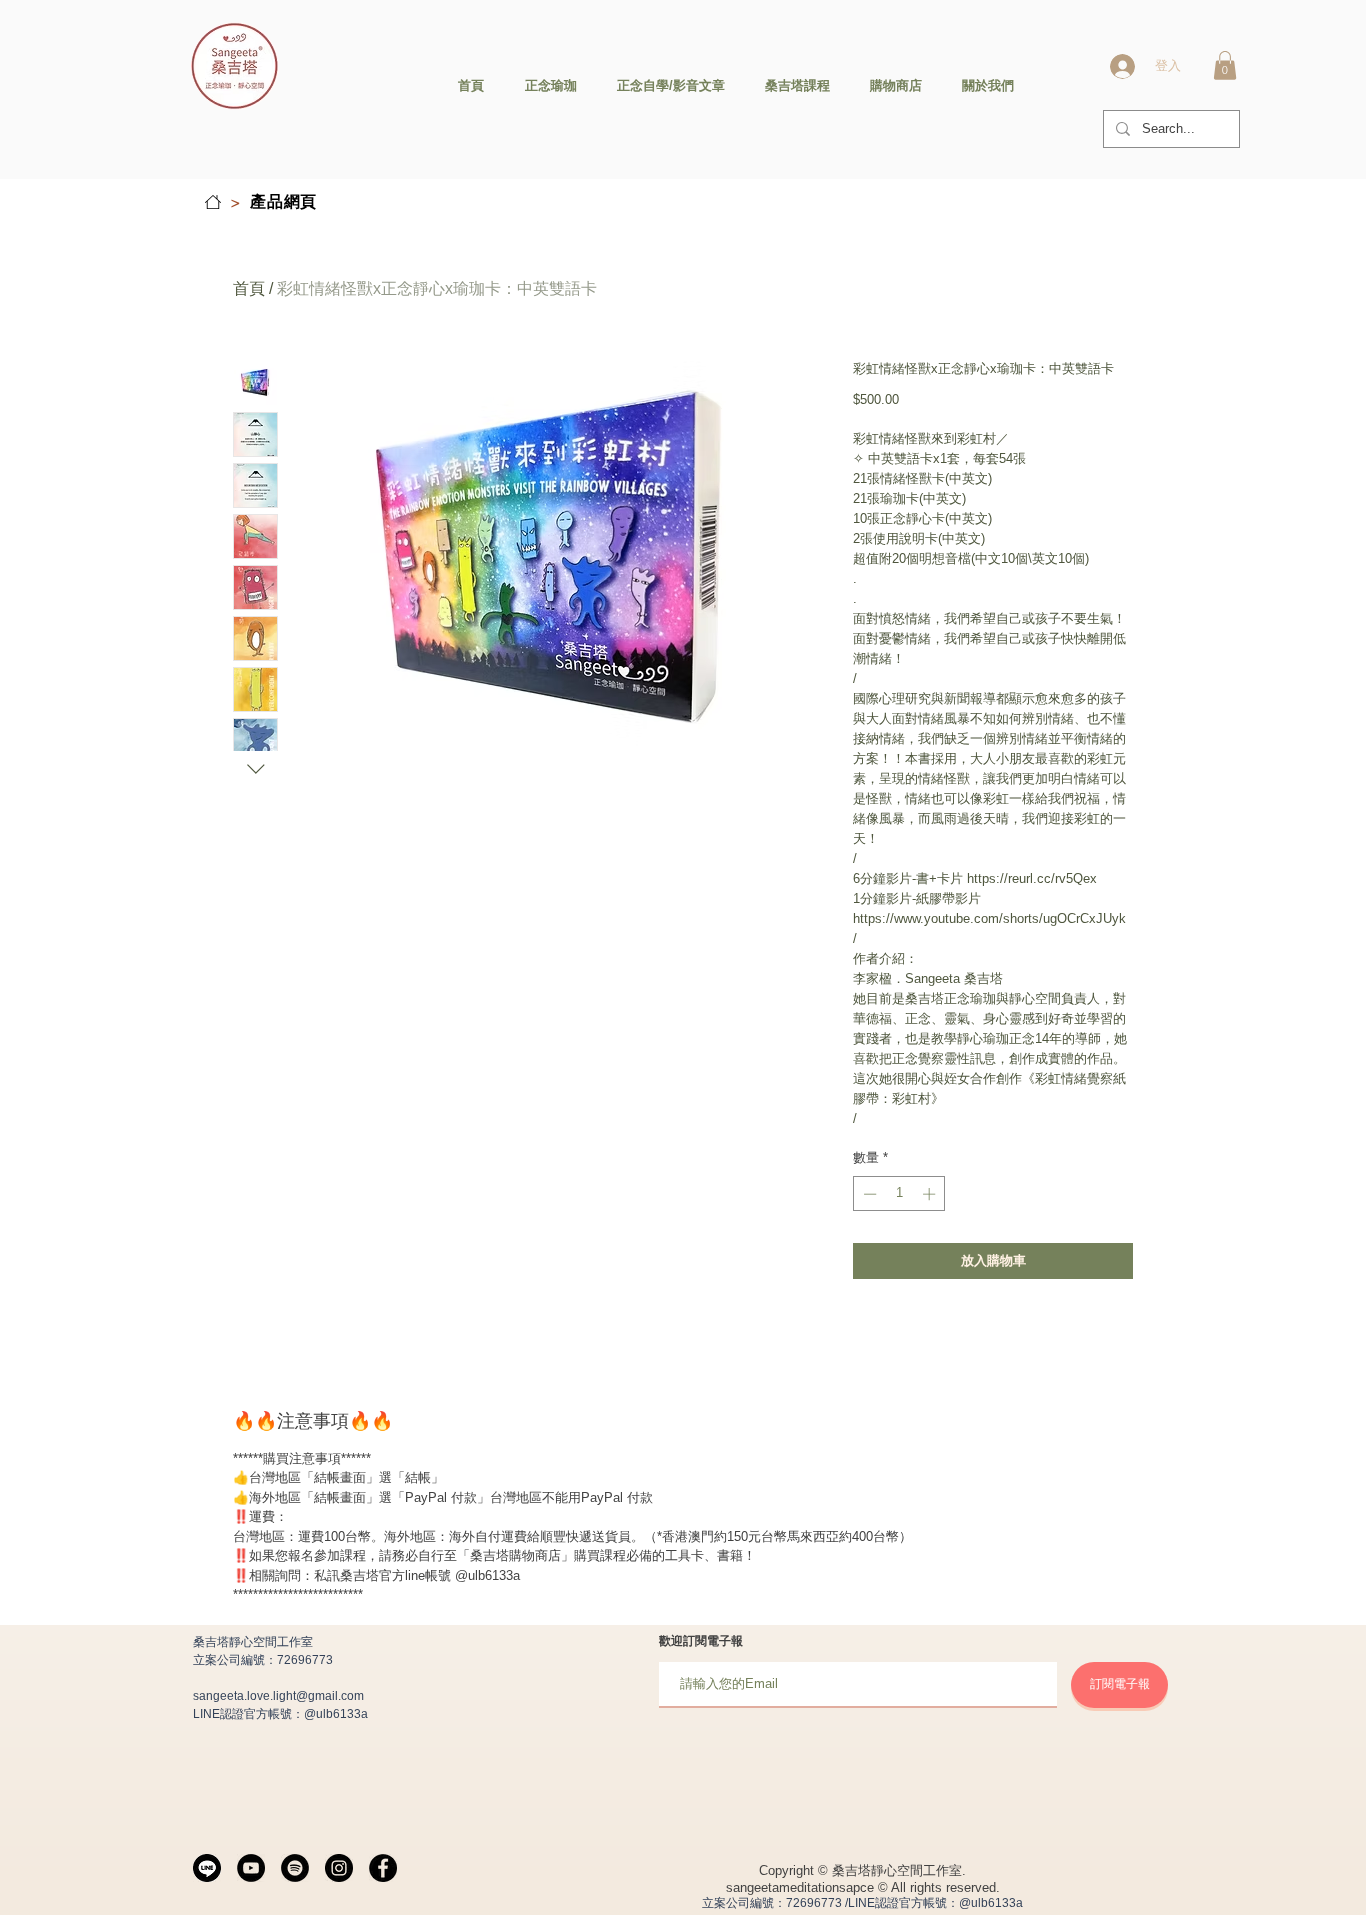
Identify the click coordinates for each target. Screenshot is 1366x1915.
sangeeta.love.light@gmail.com (278, 1696)
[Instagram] (339, 1868)
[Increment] (931, 1194)
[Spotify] (295, 1868)
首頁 (249, 288)
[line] (207, 1868)
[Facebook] (383, 1868)
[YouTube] (251, 1868)
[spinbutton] (899, 1194)
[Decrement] (868, 1194)
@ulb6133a (336, 1714)
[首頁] (213, 202)
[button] (1225, 65)
